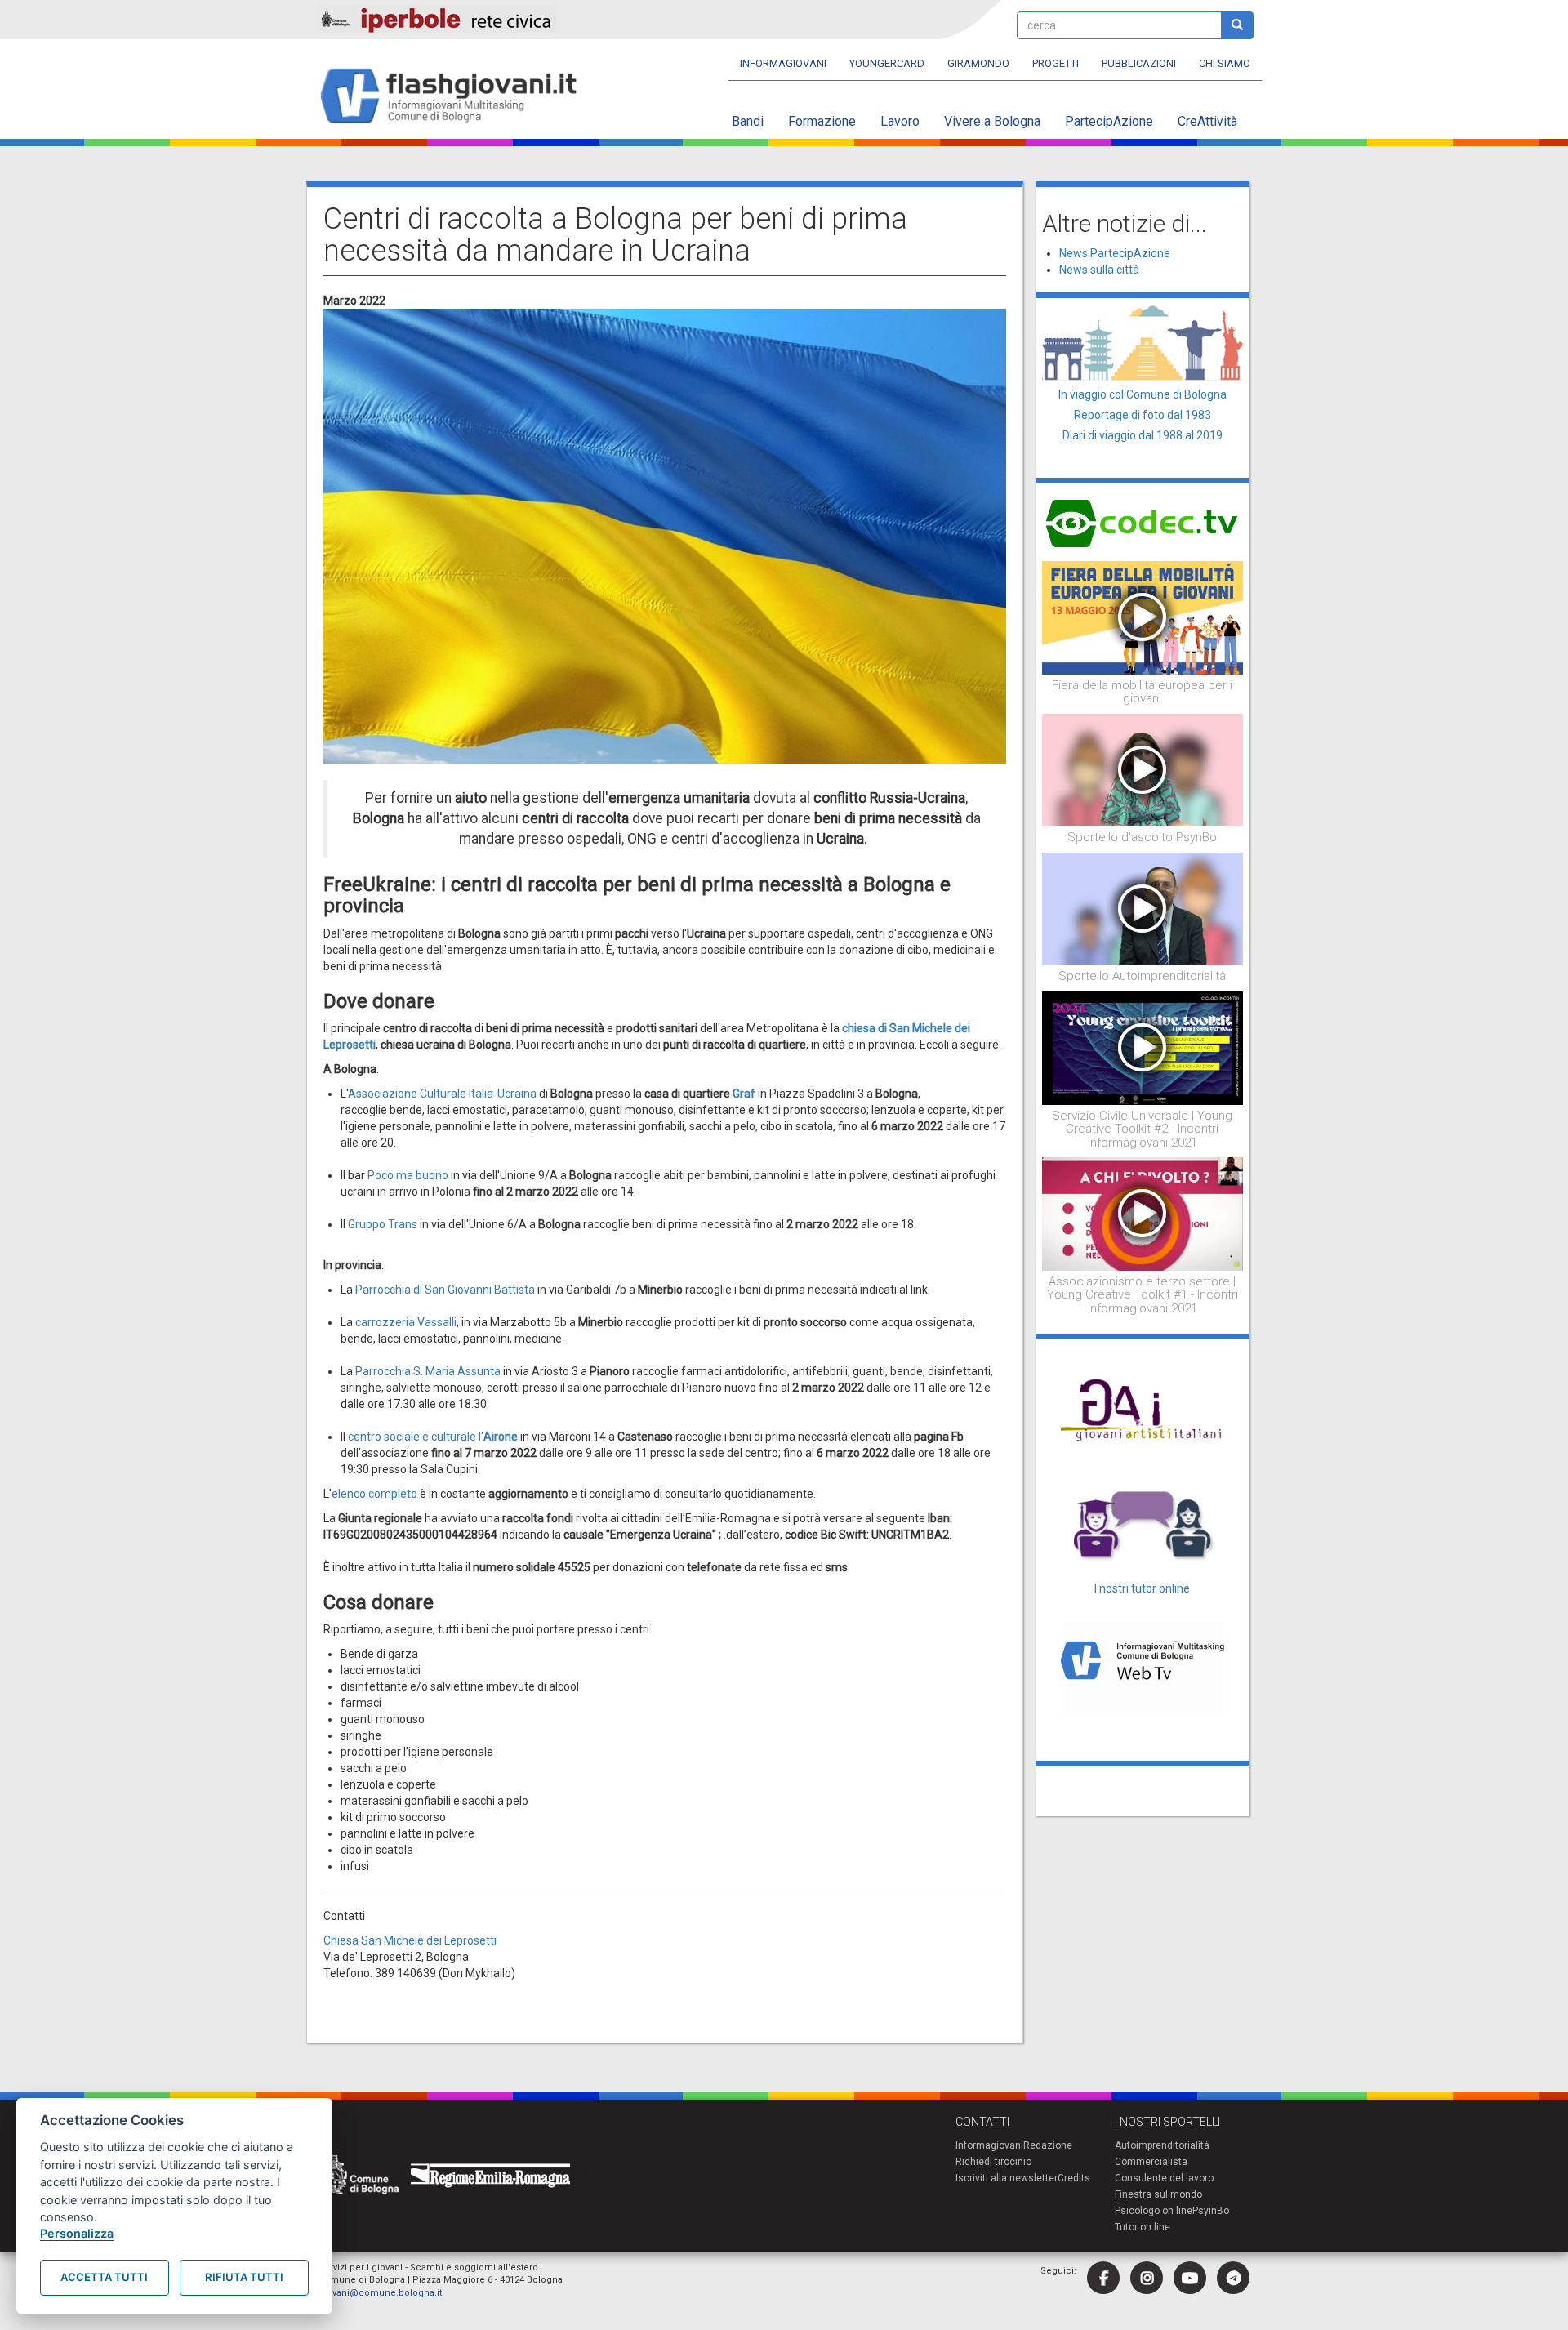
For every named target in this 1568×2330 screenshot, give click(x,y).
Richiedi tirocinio (993, 2162)
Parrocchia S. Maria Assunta (428, 1371)
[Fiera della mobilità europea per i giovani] (1143, 617)
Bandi (748, 121)
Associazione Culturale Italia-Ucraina (442, 1094)
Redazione (1048, 2145)
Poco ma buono (408, 1175)
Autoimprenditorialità (1162, 2145)
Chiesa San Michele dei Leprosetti (410, 1940)
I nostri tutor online (1142, 1588)
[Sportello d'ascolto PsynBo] (1143, 769)
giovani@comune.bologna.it (380, 2293)
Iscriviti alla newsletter (1007, 2178)
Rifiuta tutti (244, 2277)
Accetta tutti (104, 2277)
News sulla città (1099, 270)
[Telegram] (1233, 2278)
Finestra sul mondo (1158, 2194)
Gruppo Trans (383, 1224)
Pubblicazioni (1139, 63)
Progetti (1056, 63)
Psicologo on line (1154, 2211)
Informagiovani (783, 63)
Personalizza (77, 2233)
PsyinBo (1211, 2211)
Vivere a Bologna (992, 121)
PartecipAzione (1109, 121)
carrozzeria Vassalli (406, 1322)
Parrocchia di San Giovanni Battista (445, 1290)
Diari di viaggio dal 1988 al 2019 (1143, 435)
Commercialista (1151, 2162)
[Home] (455, 97)
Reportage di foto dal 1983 (1143, 415)
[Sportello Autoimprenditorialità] (1143, 908)
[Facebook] (1103, 2278)
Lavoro (900, 121)
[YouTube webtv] (1190, 2278)
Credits (1074, 2178)
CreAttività (1207, 121)
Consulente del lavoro (1164, 2178)
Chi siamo (1225, 63)
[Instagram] (1147, 2278)
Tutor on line (1143, 2227)
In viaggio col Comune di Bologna (1143, 394)
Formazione (822, 121)
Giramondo (978, 63)
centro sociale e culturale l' (433, 1437)
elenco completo (374, 1494)
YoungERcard (887, 63)
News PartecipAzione (1115, 253)
